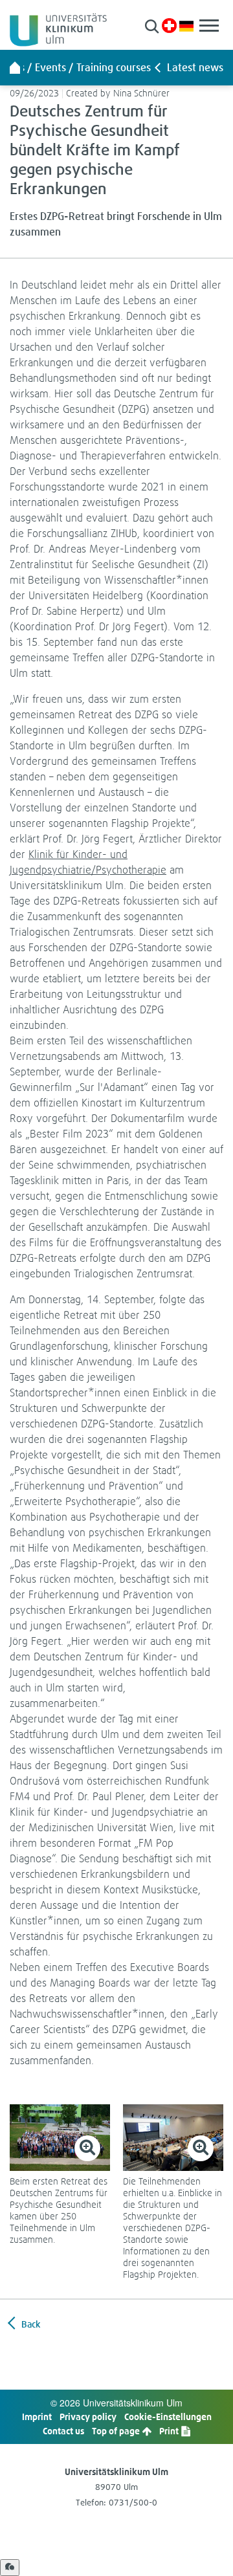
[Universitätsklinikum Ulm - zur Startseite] (15, 67)
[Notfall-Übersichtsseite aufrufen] (169, 26)
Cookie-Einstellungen (168, 2416)
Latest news (195, 67)
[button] (152, 26)
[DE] (186, 25)
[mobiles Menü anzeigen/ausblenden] (209, 26)
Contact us (63, 2431)
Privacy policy (88, 2416)
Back (30, 2324)
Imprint (37, 2416)
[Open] (10, 2568)
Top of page (117, 2431)
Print (170, 2431)
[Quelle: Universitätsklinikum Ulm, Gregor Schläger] (60, 2138)
